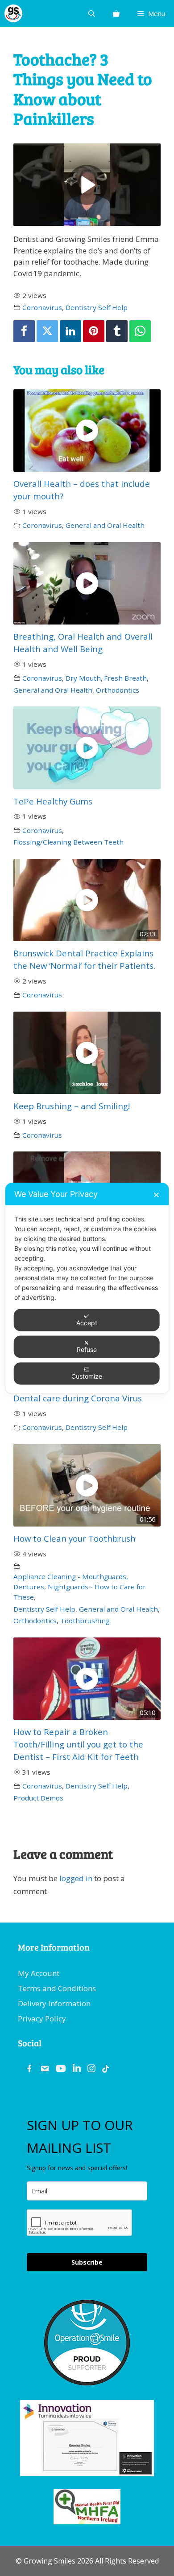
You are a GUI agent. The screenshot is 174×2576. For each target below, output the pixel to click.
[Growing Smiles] (13, 13)
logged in (76, 1878)
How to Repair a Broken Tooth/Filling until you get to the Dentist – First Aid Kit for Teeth (78, 1744)
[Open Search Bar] (92, 13)
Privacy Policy (42, 2019)
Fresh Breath (125, 678)
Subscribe (87, 2262)
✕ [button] (156, 1194)
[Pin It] (94, 331)
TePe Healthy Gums (53, 801)
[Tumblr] (117, 331)
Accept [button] (87, 1322)
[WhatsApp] (140, 331)
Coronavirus (42, 307)
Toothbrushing (85, 1621)
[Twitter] (47, 331)
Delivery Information (54, 2003)
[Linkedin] (70, 331)
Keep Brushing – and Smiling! (72, 1106)
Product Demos (38, 1798)
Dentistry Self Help (97, 307)
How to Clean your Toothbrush (75, 1538)
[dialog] (87, 1288)
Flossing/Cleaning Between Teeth (68, 842)
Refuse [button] (87, 1349)
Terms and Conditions (57, 1988)
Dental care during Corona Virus (78, 1398)
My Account (39, 1973)
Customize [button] (87, 1376)
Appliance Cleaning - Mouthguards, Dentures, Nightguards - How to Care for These (80, 1587)
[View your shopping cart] (116, 13)
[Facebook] (24, 331)
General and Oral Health (105, 525)
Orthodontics (118, 690)
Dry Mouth (83, 678)
